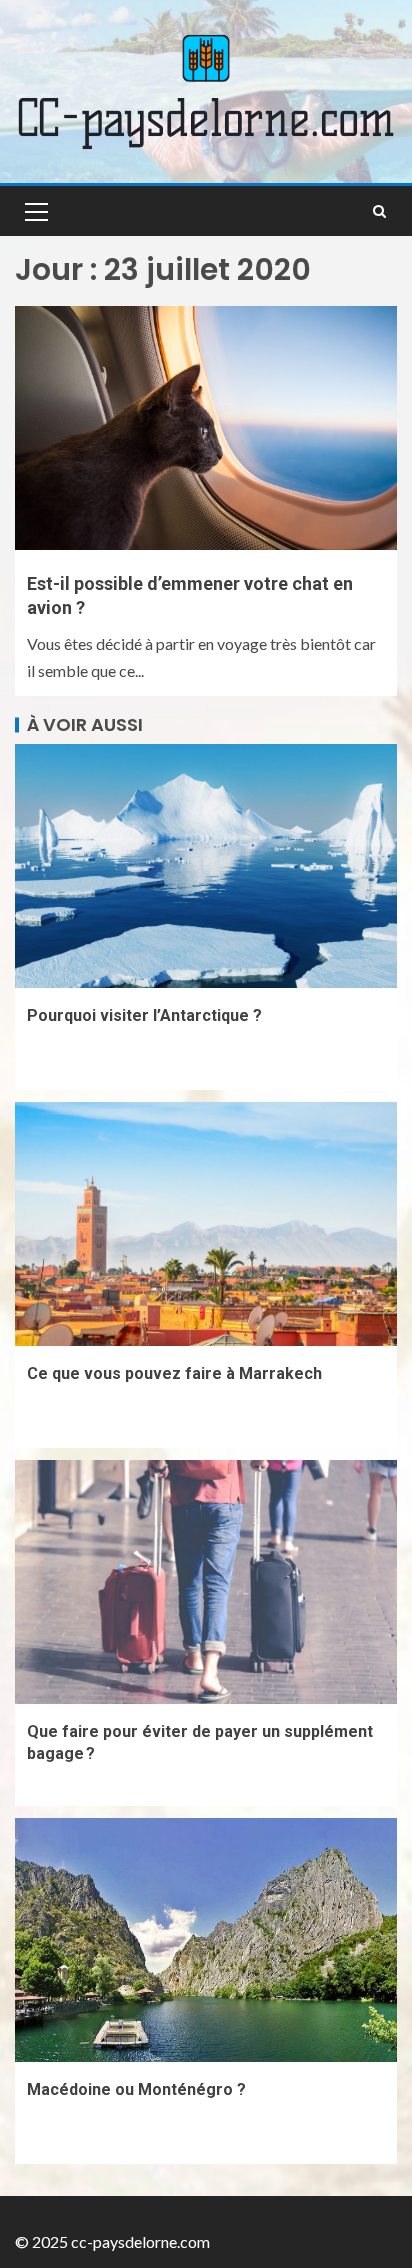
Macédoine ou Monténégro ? (136, 2089)
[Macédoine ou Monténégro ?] (206, 1940)
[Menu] (35, 211)
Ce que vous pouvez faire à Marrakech (174, 1373)
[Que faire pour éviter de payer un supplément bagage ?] (206, 1582)
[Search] (379, 211)
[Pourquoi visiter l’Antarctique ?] (206, 866)
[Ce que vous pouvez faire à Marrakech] (206, 1224)
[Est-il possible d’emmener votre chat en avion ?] (206, 428)
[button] (35, 211)
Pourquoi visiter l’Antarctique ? (144, 1015)
